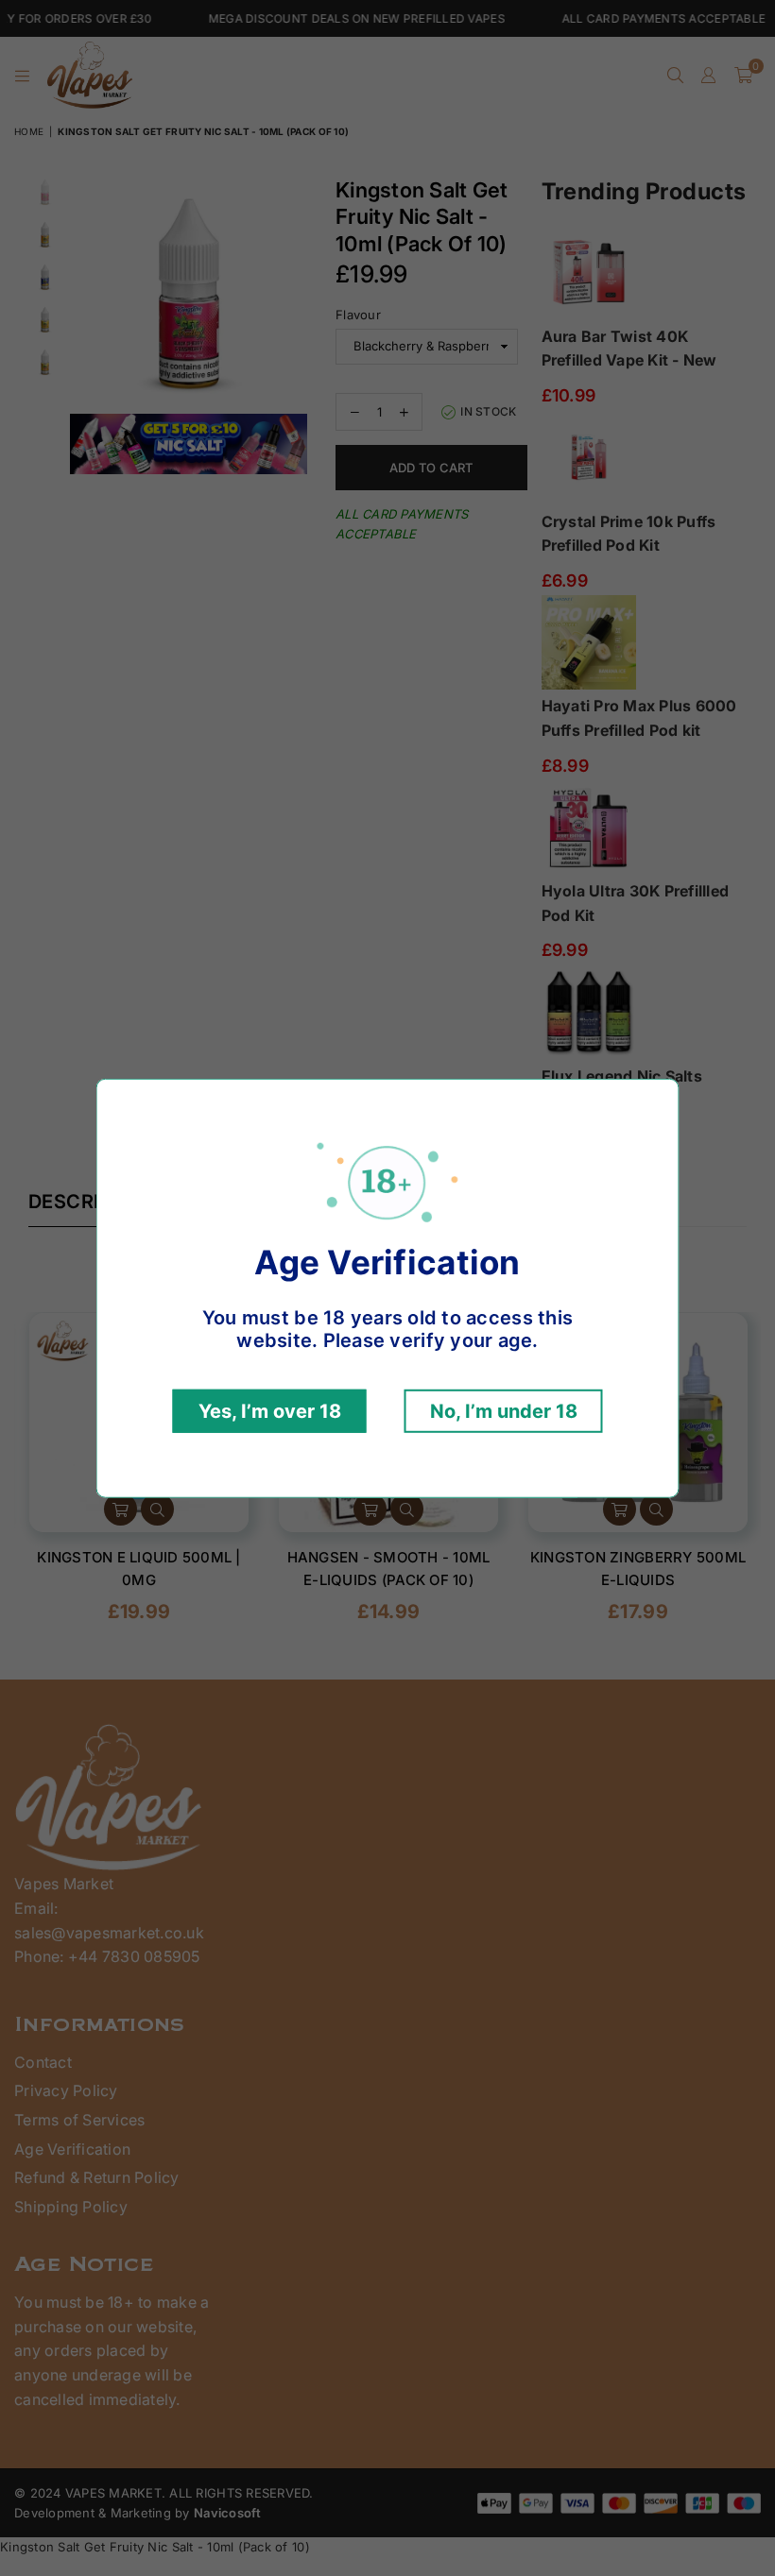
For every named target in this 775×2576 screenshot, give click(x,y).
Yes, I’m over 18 (270, 1411)
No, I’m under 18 (504, 1411)
